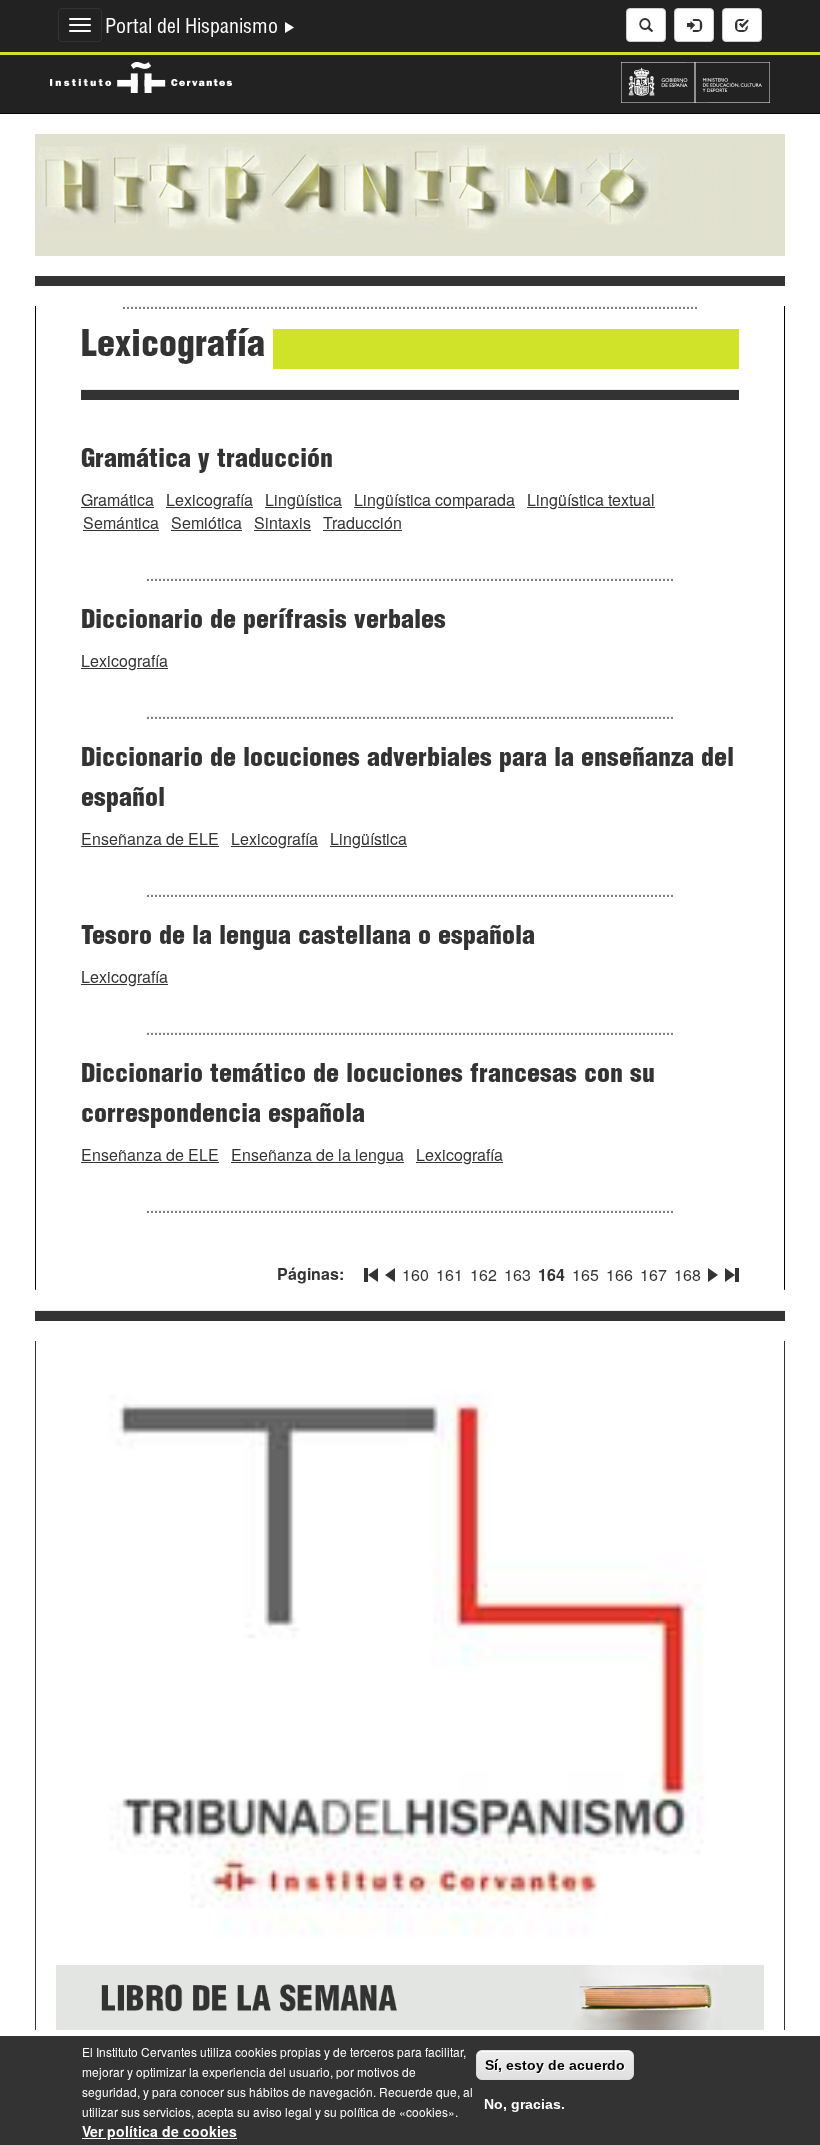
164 (551, 1274)
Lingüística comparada (434, 499)
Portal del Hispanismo (194, 29)
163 (517, 1274)
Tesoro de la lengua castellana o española (308, 938)
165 (585, 1274)
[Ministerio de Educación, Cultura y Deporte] (695, 80)
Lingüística (303, 499)
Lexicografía (209, 499)
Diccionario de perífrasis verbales (263, 622)
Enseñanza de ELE (150, 838)
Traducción (362, 522)
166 (619, 1274)
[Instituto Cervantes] (141, 75)
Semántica (121, 522)
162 (483, 1274)
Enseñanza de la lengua (317, 1154)
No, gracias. (524, 2104)
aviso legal (282, 2111)
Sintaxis (282, 522)
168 (687, 1274)
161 (449, 1274)
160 (415, 1274)
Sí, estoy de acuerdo (555, 2065)
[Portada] (410, 193)
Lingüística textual (591, 499)
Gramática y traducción (207, 461)
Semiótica (206, 522)
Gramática (117, 499)
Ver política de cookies (159, 2131)
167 (653, 1274)
